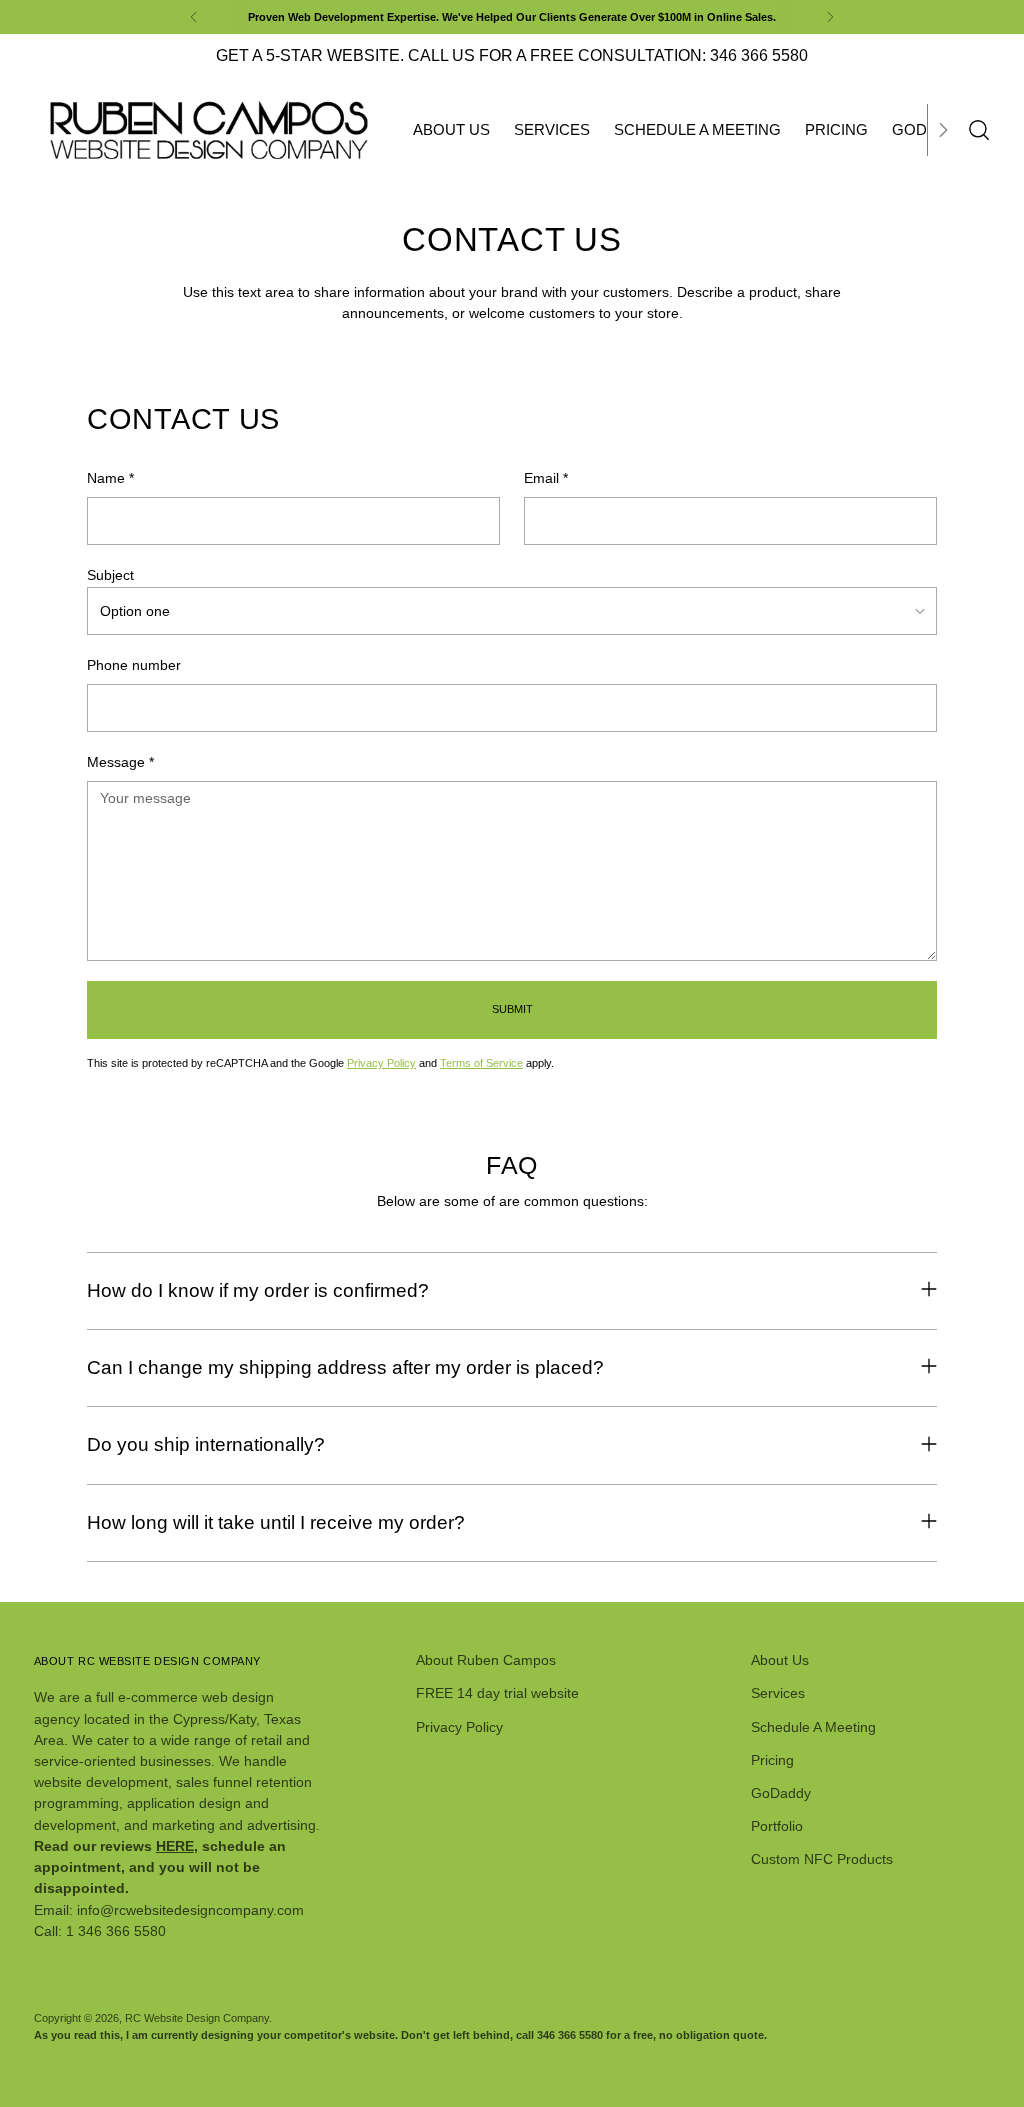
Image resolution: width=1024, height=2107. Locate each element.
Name (110, 478)
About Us (780, 1660)
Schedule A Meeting (813, 1727)
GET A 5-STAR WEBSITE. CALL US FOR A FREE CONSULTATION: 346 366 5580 (512, 55)
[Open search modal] (979, 130)
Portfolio (777, 1826)
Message (120, 762)
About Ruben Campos (486, 1660)
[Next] (830, 17)
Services (778, 1693)
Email (546, 478)
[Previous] (194, 17)
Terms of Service (481, 1063)
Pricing (772, 1760)
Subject (110, 575)
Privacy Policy (381, 1063)
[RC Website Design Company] (209, 130)
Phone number (134, 665)
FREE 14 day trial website (497, 1693)
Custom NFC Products (822, 1859)
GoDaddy (781, 1793)
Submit (512, 1009)
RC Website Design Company (197, 2018)
